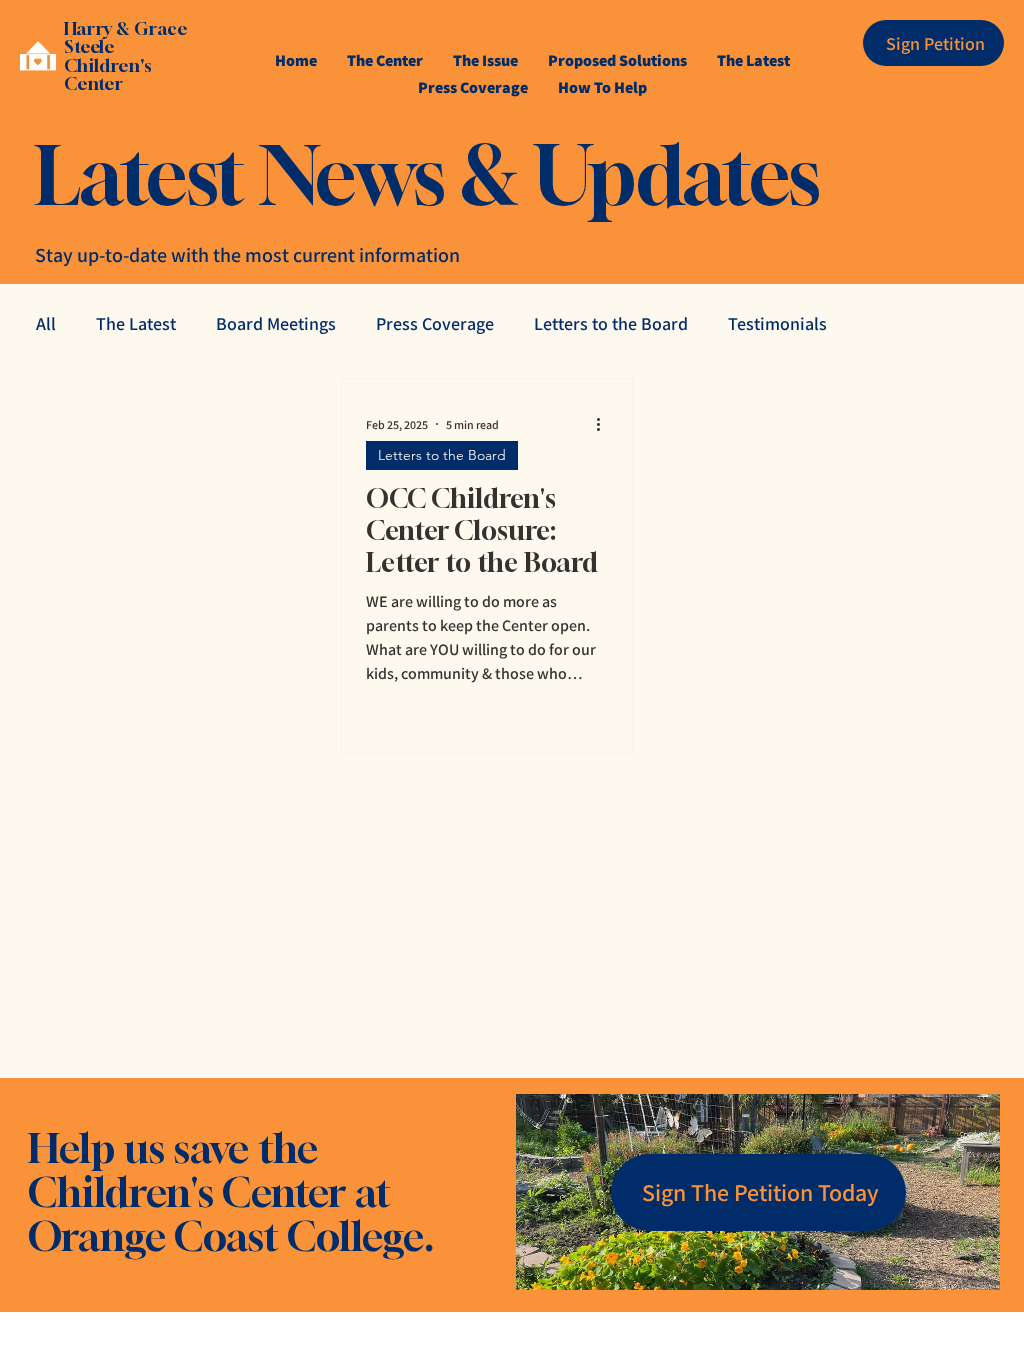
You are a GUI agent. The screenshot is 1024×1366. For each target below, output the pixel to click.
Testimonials (777, 323)
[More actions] (605, 424)
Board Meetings (276, 323)
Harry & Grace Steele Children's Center (125, 56)
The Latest (136, 323)
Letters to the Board (611, 323)
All (46, 323)
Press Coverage (435, 323)
